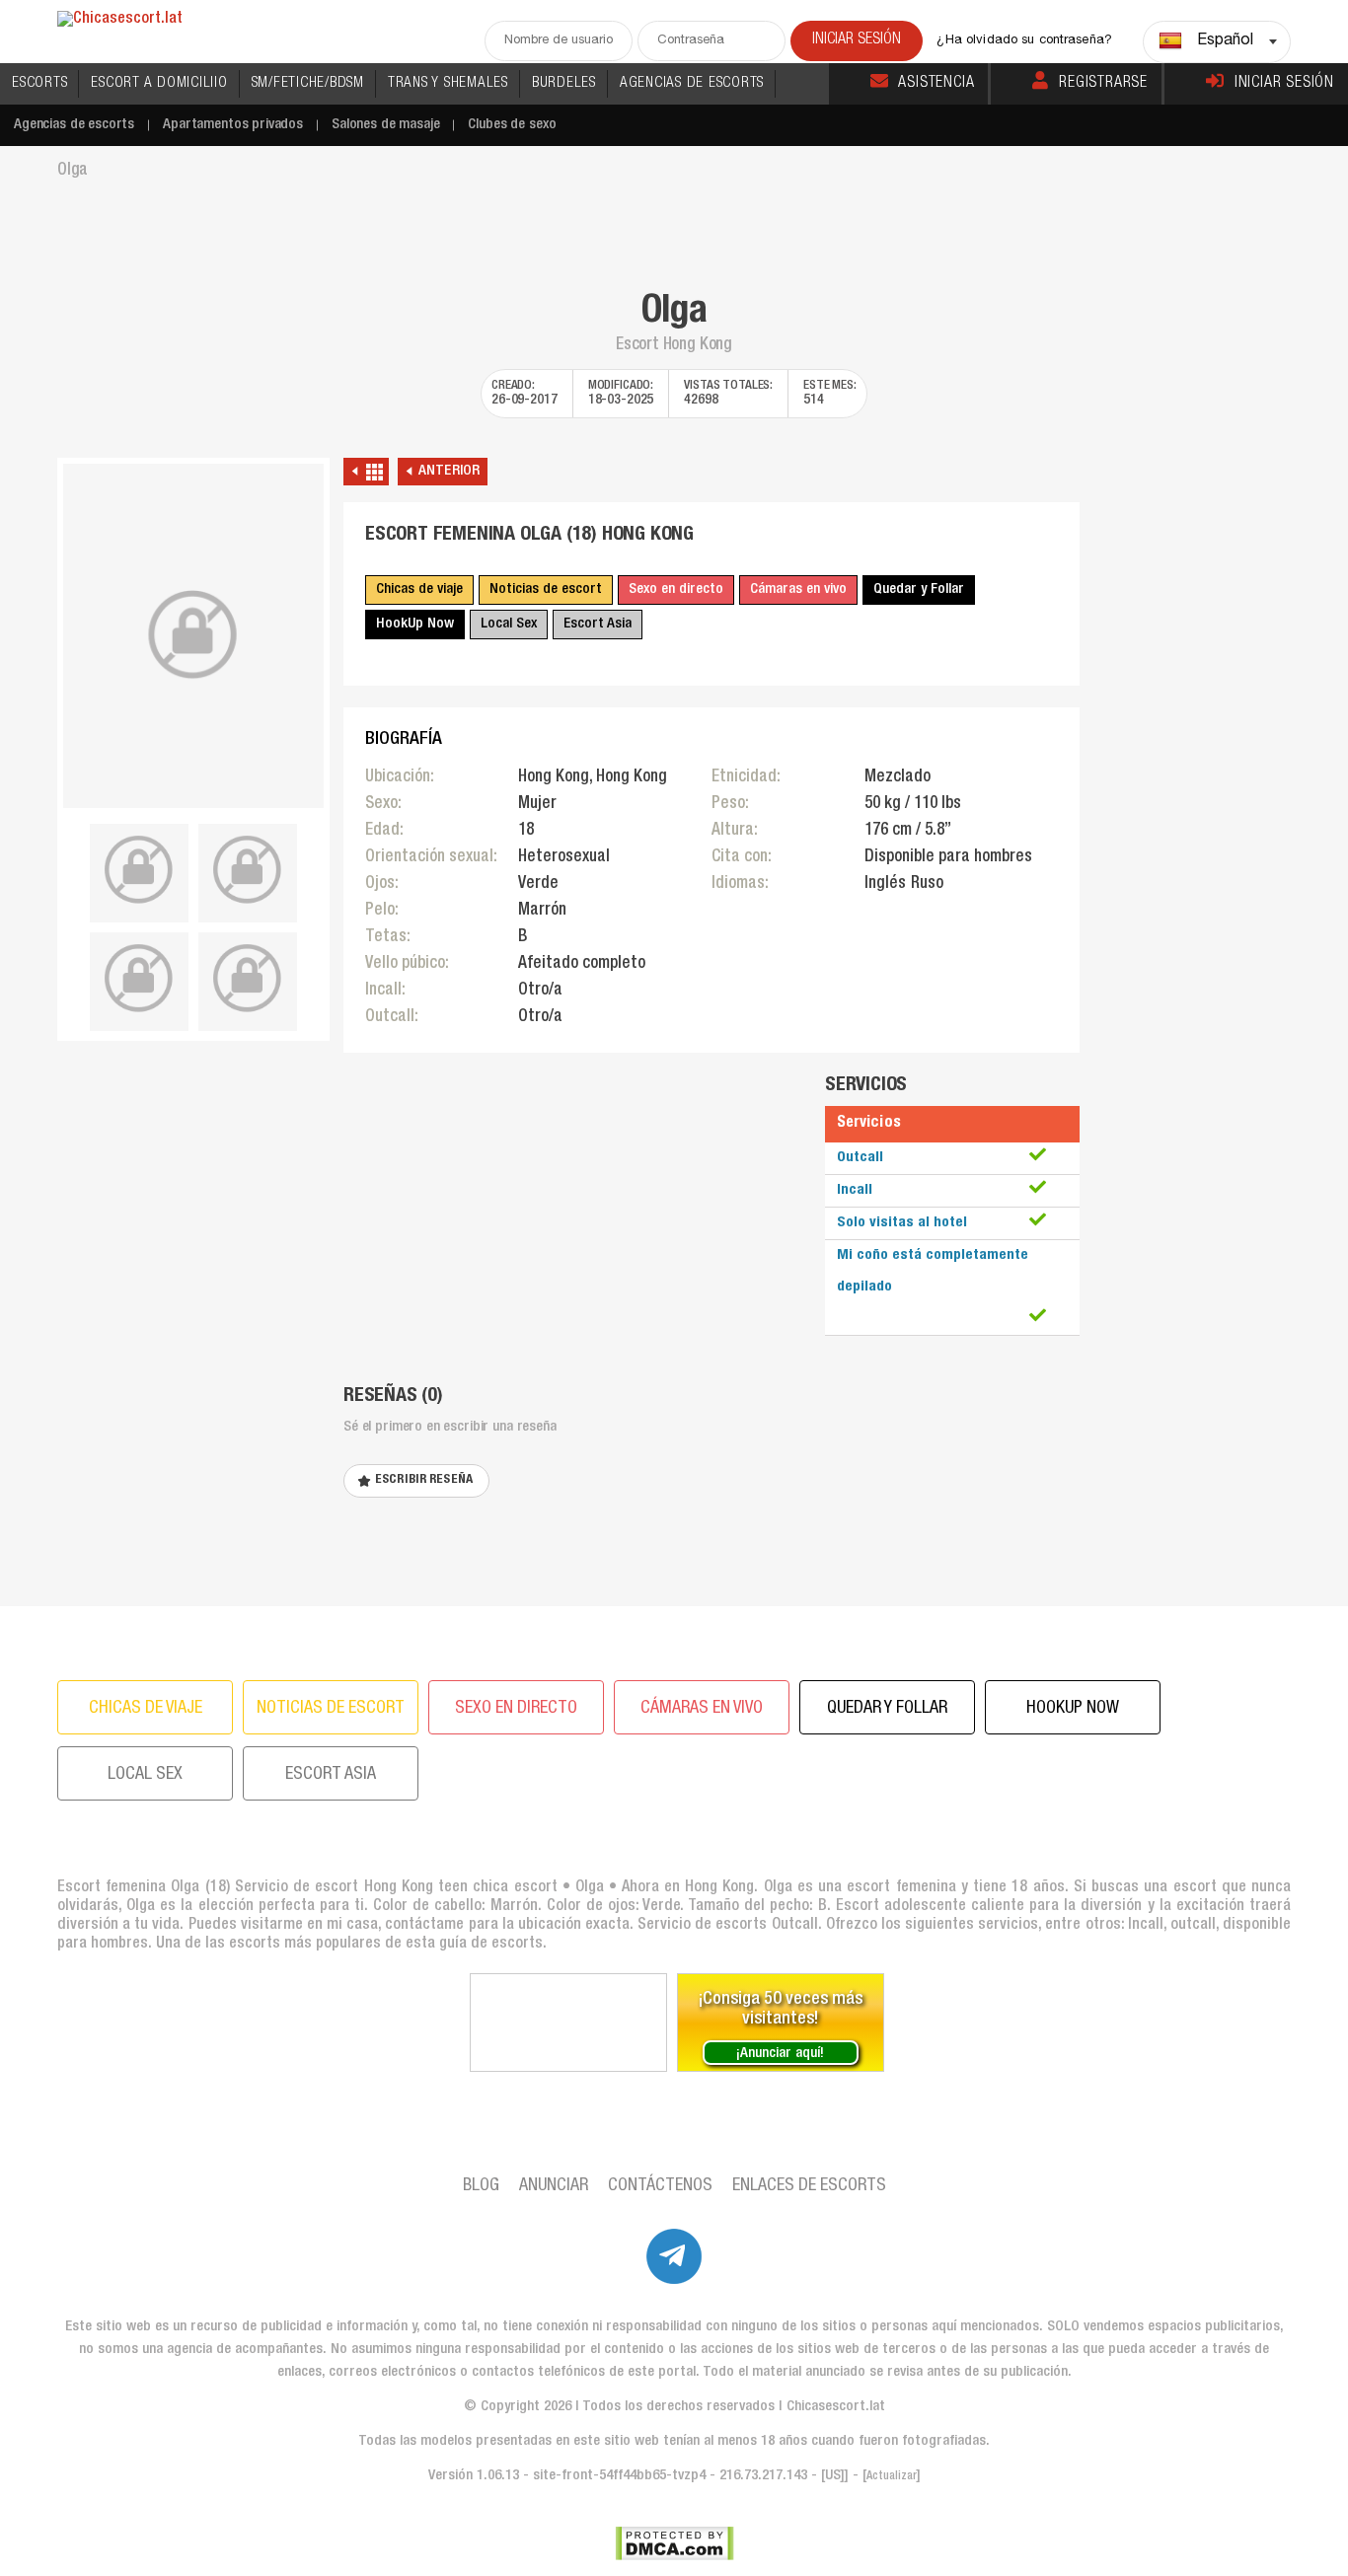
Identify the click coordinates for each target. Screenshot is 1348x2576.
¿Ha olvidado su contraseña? (1024, 41)
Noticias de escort (546, 589)
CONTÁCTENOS (660, 2186)
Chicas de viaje (419, 589)
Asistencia (936, 84)
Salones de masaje (385, 125)
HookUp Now (415, 624)
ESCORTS (39, 83)
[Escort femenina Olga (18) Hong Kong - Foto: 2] (139, 870)
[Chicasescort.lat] (120, 20)
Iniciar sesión (1284, 84)
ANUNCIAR (554, 2186)
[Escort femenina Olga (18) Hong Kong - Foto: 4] (139, 979)
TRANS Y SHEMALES (448, 83)
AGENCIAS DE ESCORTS (692, 83)
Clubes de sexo (512, 125)
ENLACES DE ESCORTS (809, 2186)
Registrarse (1103, 84)
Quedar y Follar (919, 589)
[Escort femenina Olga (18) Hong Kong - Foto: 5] (248, 979)
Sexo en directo (676, 589)
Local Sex (509, 624)
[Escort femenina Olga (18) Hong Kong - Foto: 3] (248, 870)
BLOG (481, 2186)
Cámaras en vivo (798, 589)
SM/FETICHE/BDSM (308, 83)
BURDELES (564, 83)
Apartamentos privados (233, 125)
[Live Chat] (568, 2023)
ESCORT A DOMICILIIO (159, 83)
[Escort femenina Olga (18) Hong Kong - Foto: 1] (193, 636)
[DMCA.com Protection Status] (674, 2543)
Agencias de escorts (74, 125)
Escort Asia (598, 624)
